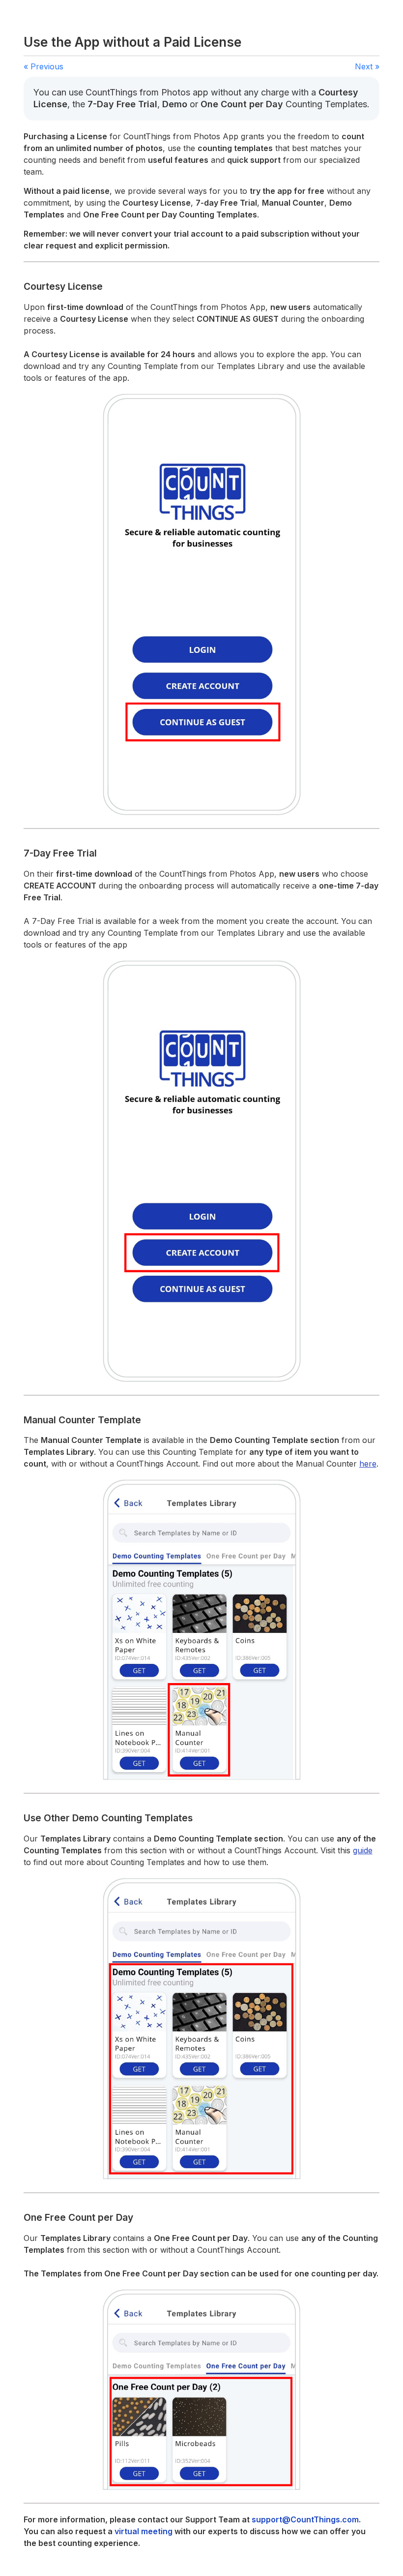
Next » (367, 66)
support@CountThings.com (305, 2519)
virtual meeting (144, 2531)
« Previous (43, 66)
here (368, 1464)
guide (363, 1850)
